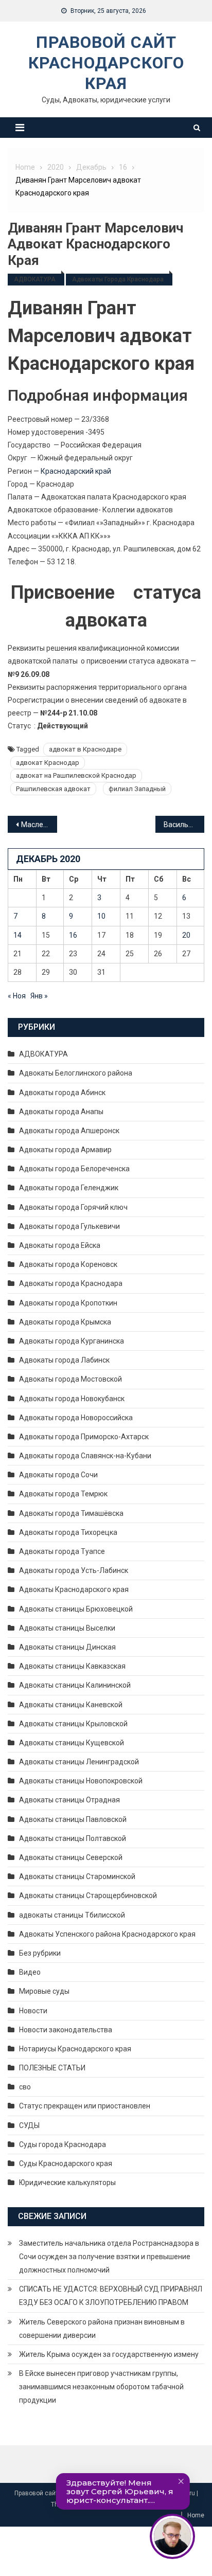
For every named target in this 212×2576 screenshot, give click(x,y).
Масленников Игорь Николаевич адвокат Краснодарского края (39, 825)
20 (186, 935)
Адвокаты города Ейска (60, 1245)
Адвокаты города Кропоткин (68, 1303)
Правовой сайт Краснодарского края (106, 63)
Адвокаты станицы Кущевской (72, 1743)
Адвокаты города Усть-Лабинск (74, 1570)
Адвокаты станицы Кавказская (72, 1666)
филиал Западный (137, 789)
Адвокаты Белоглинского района (76, 1073)
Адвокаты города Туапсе (62, 1551)
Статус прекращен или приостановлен (85, 2106)
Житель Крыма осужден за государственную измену (109, 2354)
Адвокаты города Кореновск (68, 1264)
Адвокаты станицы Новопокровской (81, 1781)
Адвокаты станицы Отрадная (69, 1800)
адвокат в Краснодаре (85, 749)
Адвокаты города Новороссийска (76, 1418)
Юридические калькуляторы (67, 2183)
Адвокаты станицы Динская (67, 1647)
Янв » (39, 996)
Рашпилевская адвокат (53, 789)
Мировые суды (44, 1991)
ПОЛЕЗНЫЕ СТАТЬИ (52, 2068)
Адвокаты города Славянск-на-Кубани (85, 1456)
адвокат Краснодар (48, 763)
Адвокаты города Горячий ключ (73, 1207)
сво (25, 2087)
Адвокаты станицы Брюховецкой (76, 1609)
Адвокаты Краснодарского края (74, 1589)
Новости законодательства (66, 2030)
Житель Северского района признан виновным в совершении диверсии (102, 2329)
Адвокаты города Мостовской (70, 1379)
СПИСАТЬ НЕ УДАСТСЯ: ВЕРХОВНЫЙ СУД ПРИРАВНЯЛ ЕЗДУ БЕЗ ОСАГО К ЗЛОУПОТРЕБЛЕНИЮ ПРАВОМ (111, 2296)
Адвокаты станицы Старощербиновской (88, 1895)
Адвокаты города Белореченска (74, 1169)
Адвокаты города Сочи (58, 1475)
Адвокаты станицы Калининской (75, 1685)
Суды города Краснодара (63, 2144)
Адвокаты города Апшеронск (69, 1131)
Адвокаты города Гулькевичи (69, 1226)
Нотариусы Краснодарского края (75, 2049)
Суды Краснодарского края (66, 2163)
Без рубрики (40, 1953)
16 (73, 935)
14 (17, 935)
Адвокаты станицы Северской (71, 1857)
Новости (33, 2011)
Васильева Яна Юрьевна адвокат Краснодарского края (184, 825)
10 (101, 916)
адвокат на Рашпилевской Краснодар (76, 775)
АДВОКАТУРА (35, 279)
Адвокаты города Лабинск (64, 1360)
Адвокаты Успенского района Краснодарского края (107, 1934)
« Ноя (17, 996)
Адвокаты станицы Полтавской (73, 1838)
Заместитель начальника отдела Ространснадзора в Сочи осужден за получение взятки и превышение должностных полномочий (109, 2257)
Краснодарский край (76, 471)
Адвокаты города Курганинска (72, 1341)
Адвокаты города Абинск (62, 1093)
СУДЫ (29, 2125)
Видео (30, 1972)
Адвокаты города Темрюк (63, 1494)
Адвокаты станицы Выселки (67, 1628)
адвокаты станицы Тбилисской (72, 1915)
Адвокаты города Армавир (65, 1150)
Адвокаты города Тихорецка (68, 1532)
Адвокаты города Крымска (65, 1322)
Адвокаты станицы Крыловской (73, 1724)
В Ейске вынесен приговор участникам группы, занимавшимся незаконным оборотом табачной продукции (101, 2387)
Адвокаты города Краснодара (118, 279)
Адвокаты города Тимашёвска (71, 1513)
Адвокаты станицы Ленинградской (79, 1762)
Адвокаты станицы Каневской (71, 1705)
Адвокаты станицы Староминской (77, 1876)
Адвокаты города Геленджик (69, 1188)
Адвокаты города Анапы (61, 1112)
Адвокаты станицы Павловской (73, 1819)
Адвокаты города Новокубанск (72, 1399)
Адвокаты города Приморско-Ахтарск (84, 1437)
